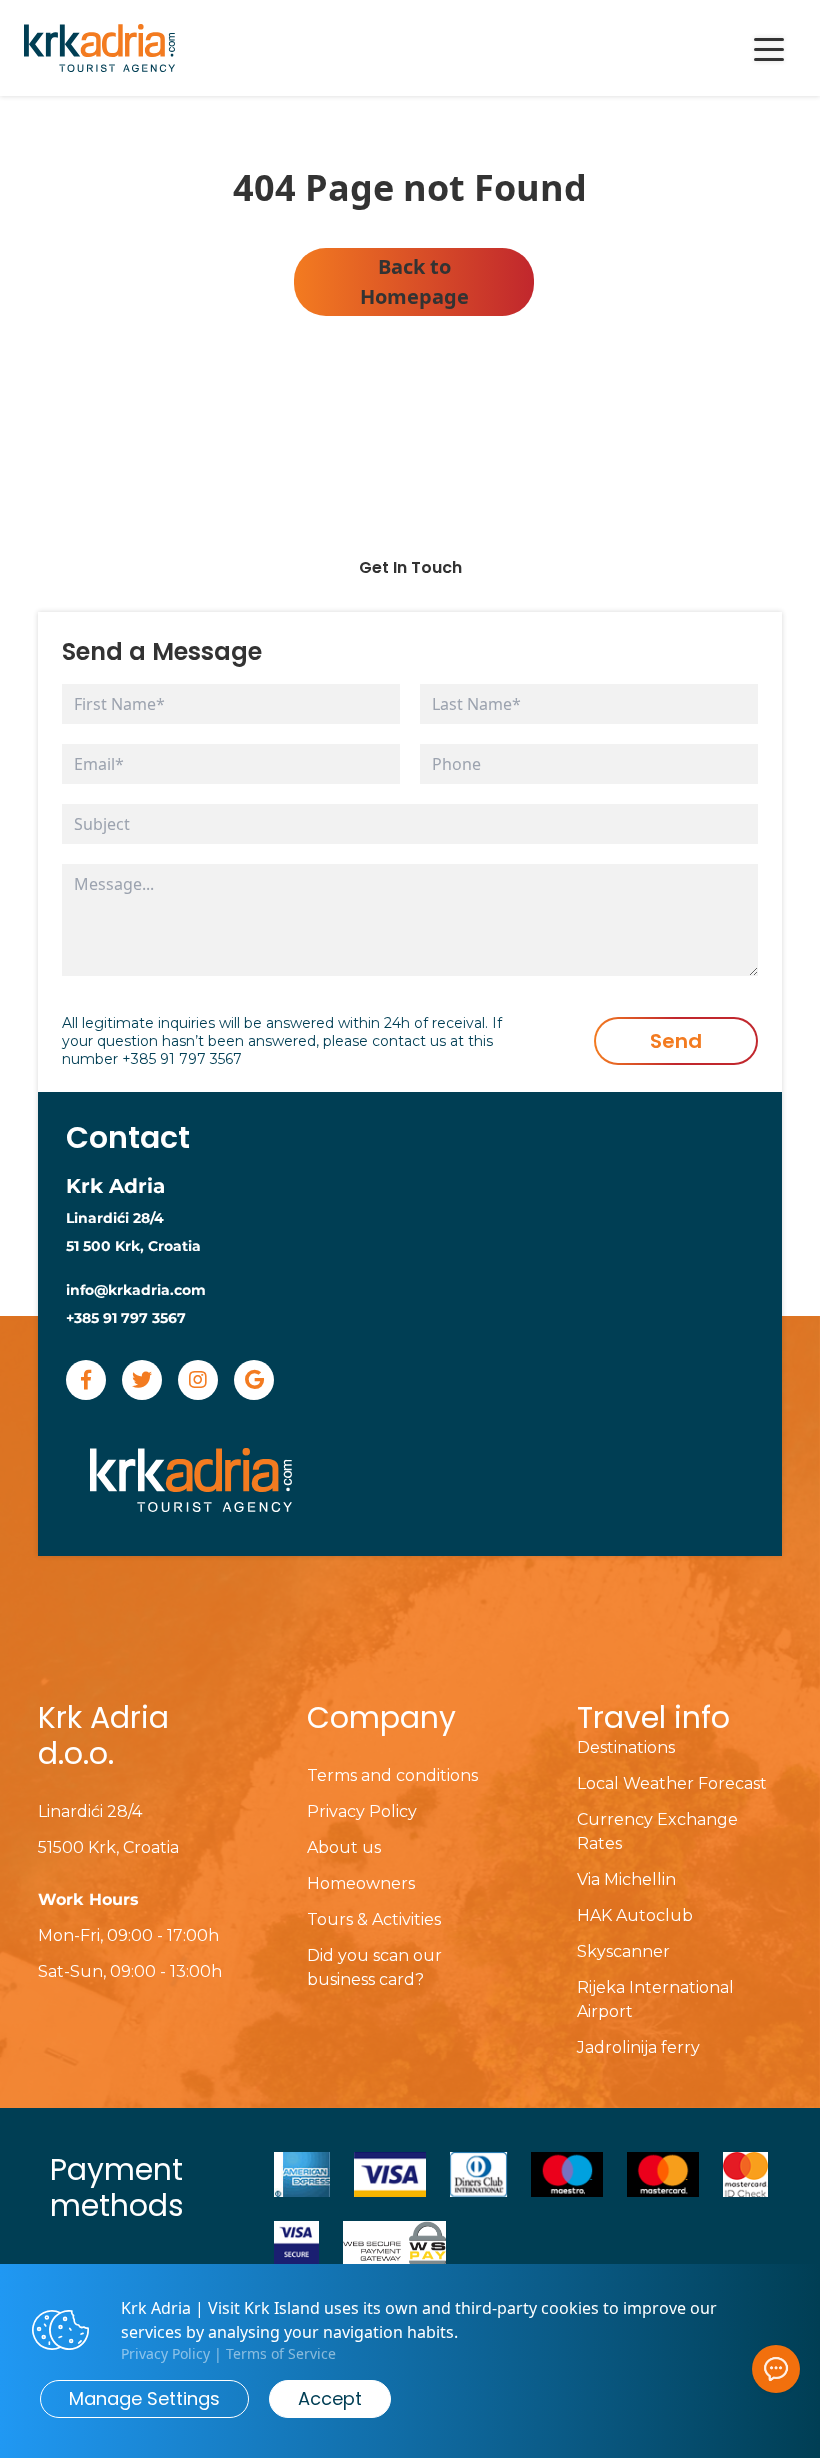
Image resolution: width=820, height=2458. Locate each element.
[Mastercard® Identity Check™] (745, 2174)
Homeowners (361, 1883)
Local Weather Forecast (672, 1783)
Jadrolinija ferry (638, 2047)
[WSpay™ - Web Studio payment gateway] (394, 2243)
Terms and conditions (392, 1775)
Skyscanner (623, 1951)
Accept (330, 2398)
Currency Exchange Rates (657, 1831)
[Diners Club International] (479, 2174)
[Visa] (390, 2174)
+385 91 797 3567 (182, 1059)
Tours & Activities (374, 1919)
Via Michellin (626, 1879)
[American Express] (302, 2174)
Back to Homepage (414, 281)
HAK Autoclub (635, 1915)
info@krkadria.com (136, 1290)
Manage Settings (144, 2398)
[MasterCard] (663, 2174)
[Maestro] (567, 2174)
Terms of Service (281, 2353)
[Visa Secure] (296, 2243)
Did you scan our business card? (374, 1967)
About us (344, 1847)
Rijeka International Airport (655, 1999)
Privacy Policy (362, 1811)
